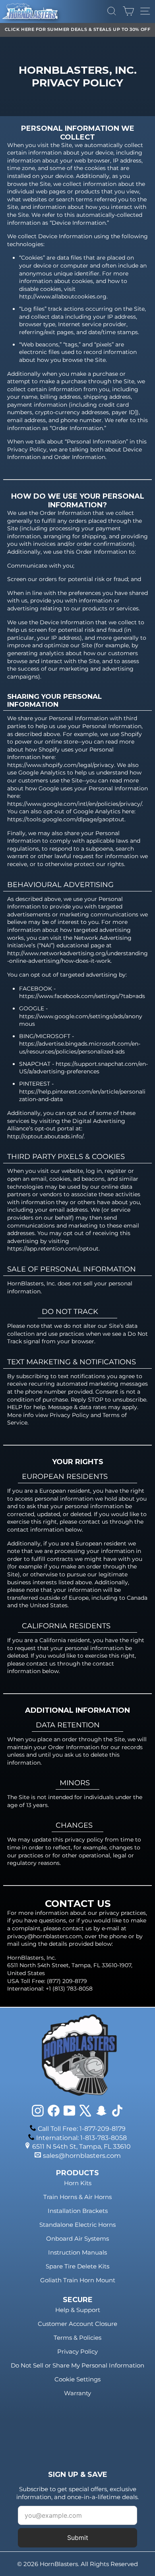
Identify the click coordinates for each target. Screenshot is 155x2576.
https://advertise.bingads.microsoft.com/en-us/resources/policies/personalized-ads (80, 1048)
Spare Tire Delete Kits (77, 2266)
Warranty (77, 2393)
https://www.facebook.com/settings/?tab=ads (82, 996)
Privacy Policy (77, 2351)
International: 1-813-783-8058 (81, 2138)
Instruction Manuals (77, 2252)
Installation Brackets (78, 2211)
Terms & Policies (77, 2338)
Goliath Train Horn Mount (78, 2280)
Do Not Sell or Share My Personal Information (77, 2365)
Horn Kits (78, 2183)
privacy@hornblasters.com (45, 1936)
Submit (78, 2538)
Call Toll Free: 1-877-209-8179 (82, 2129)
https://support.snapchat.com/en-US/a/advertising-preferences (83, 1068)
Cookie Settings (77, 2379)
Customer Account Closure (77, 2324)
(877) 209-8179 (67, 1981)
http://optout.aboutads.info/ (45, 1136)
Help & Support (78, 2310)
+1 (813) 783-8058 (69, 1989)
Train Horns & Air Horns (77, 2197)
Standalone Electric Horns (77, 2225)
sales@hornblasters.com (82, 2156)
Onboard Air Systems (77, 2238)
